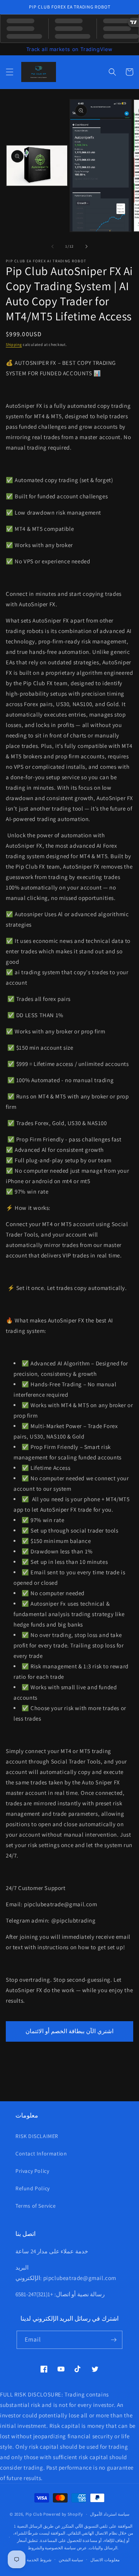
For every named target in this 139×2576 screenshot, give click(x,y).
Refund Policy (33, 2188)
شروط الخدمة (39, 2560)
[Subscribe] (114, 2340)
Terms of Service (36, 2206)
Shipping (14, 345)
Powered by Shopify (63, 2514)
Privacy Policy (32, 2171)
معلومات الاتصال (105, 2560)
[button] (10, 72)
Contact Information (41, 2154)
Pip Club (34, 2514)
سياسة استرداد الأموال (109, 2514)
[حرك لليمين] (86, 246)
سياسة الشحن (71, 2560)
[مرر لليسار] (53, 246)
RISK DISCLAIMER (37, 2136)
